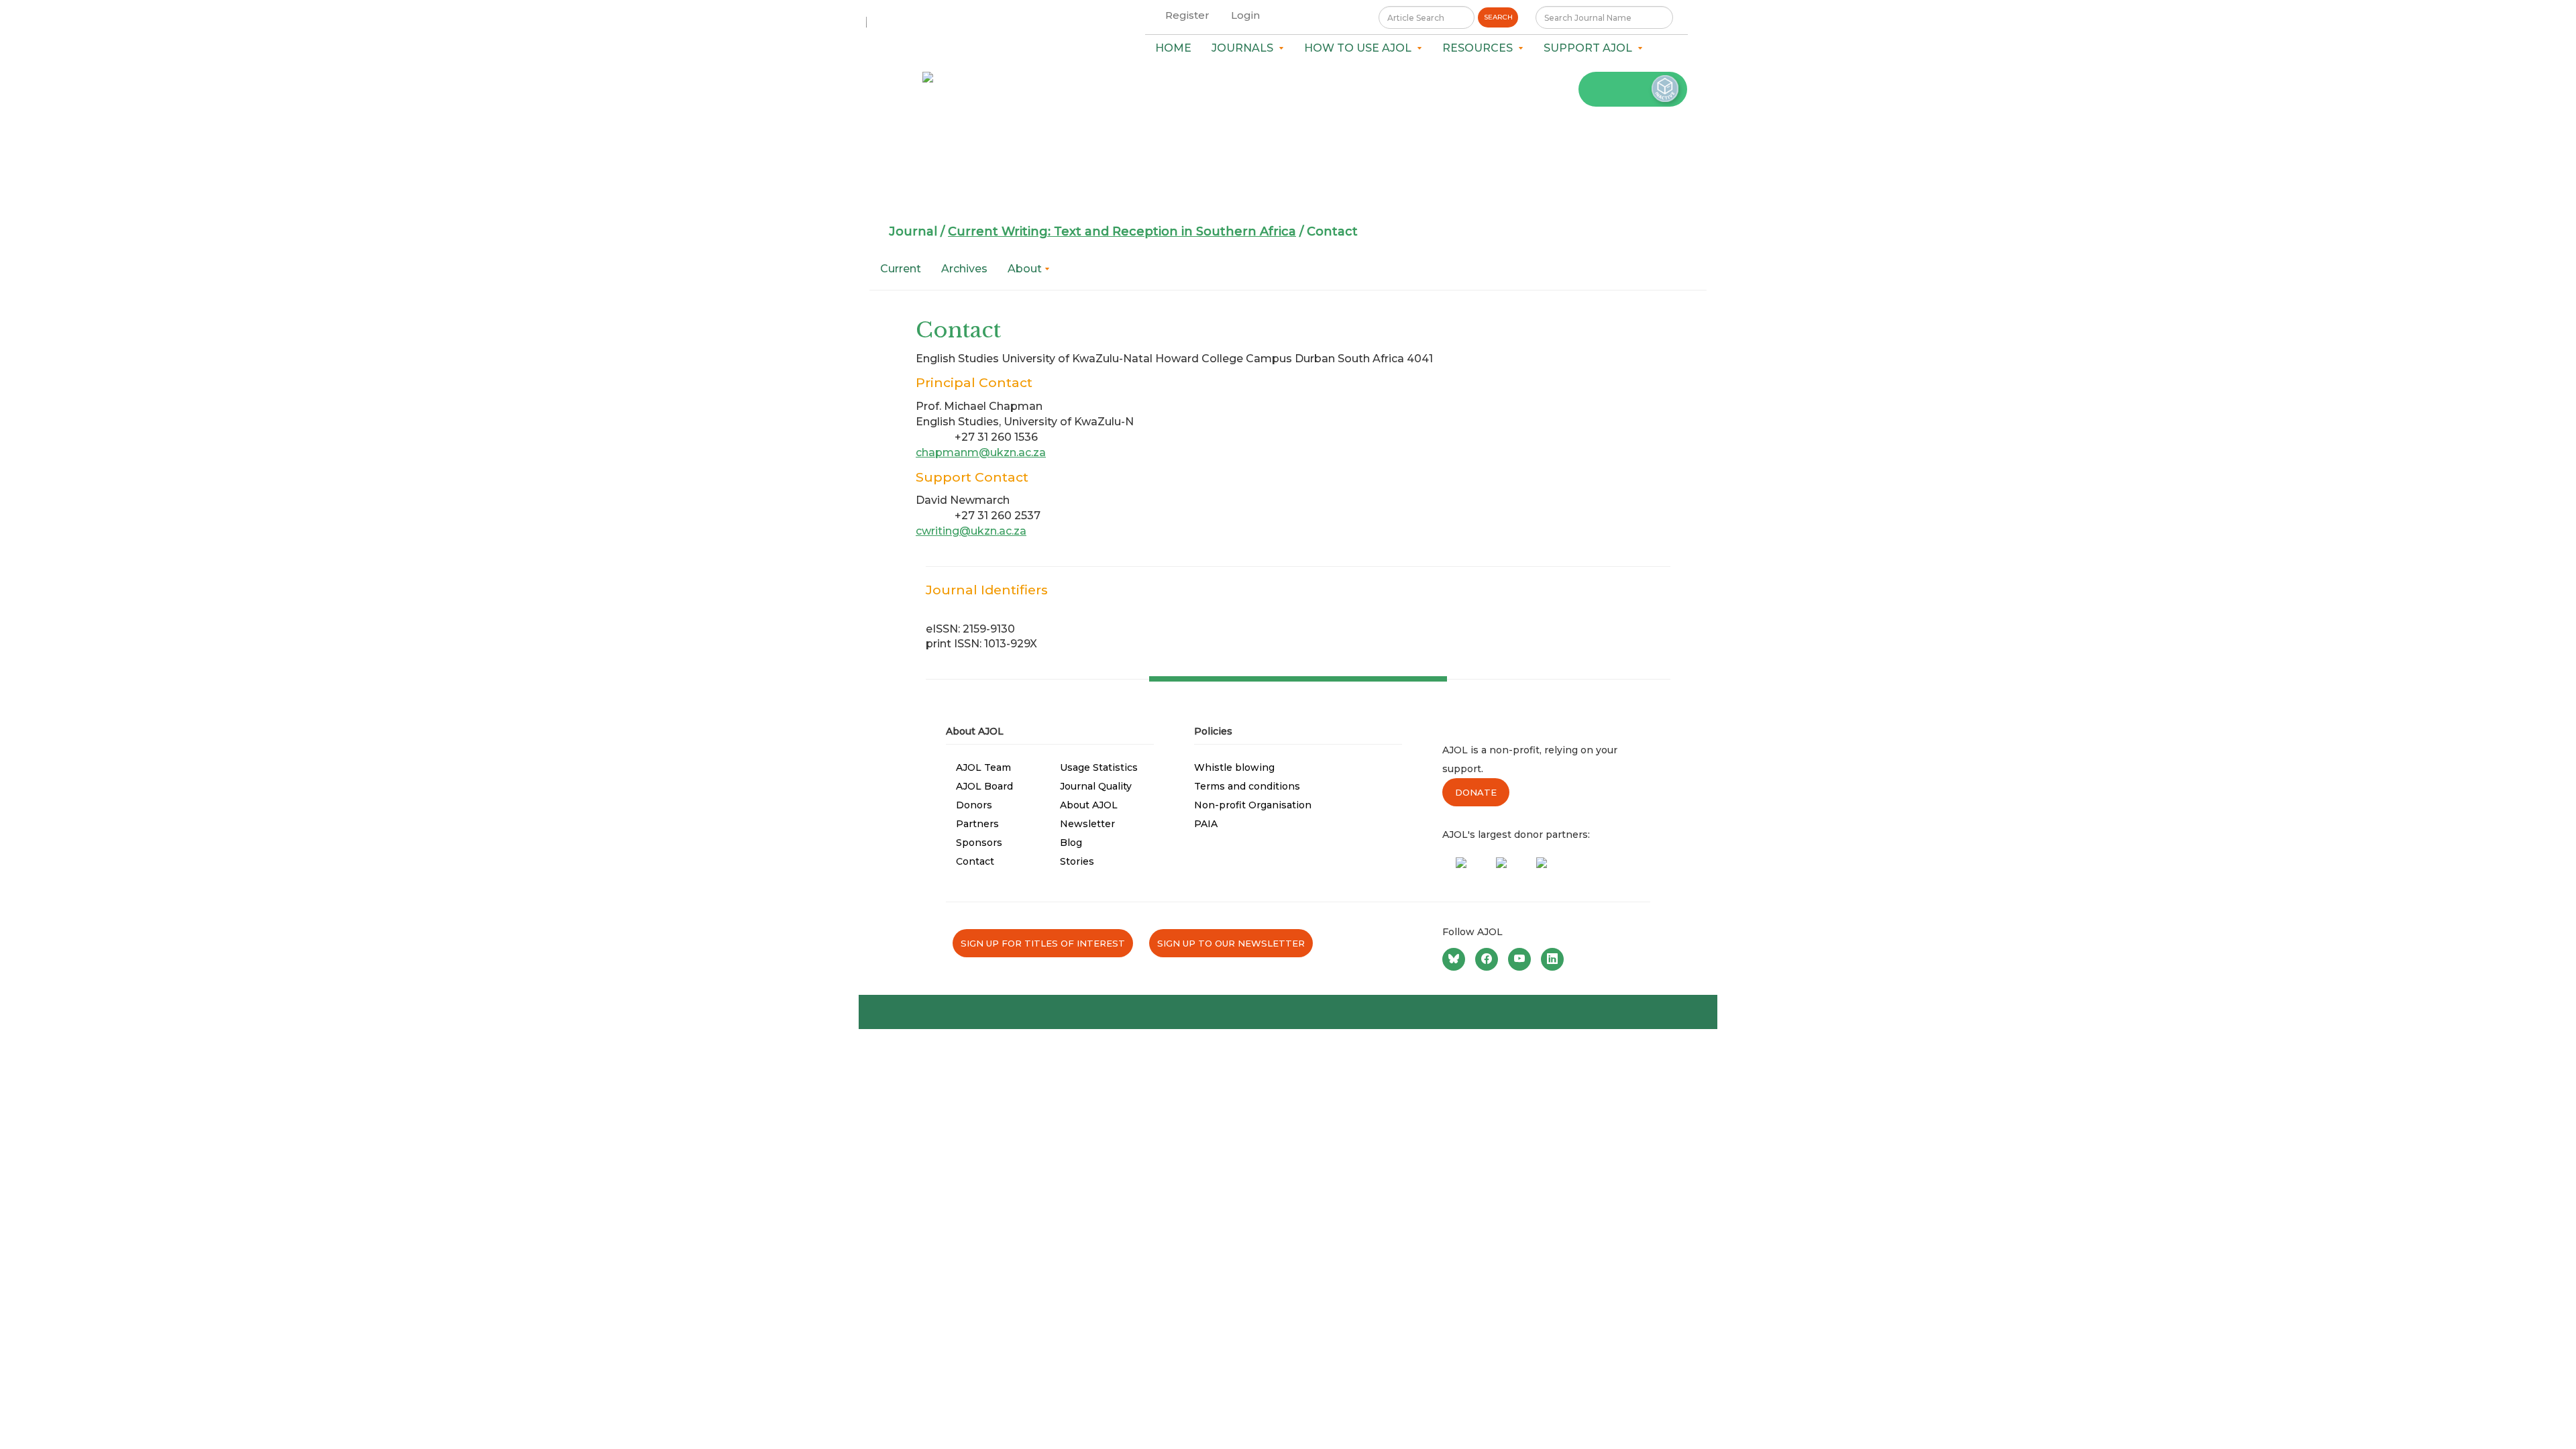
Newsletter (1087, 824)
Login (1245, 15)
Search (1498, 17)
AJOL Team (983, 767)
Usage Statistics (1099, 767)
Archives (964, 269)
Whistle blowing (1234, 767)
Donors (974, 805)
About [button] (1026, 269)
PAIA (1206, 824)
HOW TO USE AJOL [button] (1360, 48)
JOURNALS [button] (1245, 48)
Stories (1077, 861)
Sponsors (979, 843)
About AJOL (1089, 805)
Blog (1071, 843)
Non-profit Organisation (1253, 805)
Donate (1476, 792)
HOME (1173, 48)
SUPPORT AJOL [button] (1591, 48)
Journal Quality (1096, 786)
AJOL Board (984, 786)
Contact (975, 861)
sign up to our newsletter (1231, 943)
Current (901, 269)
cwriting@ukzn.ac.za (971, 531)
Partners (977, 824)
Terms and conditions (1247, 786)
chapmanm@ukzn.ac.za (981, 452)
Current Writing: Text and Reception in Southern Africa (1122, 231)
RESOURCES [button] (1480, 48)
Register (1187, 15)
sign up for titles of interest (1043, 943)
